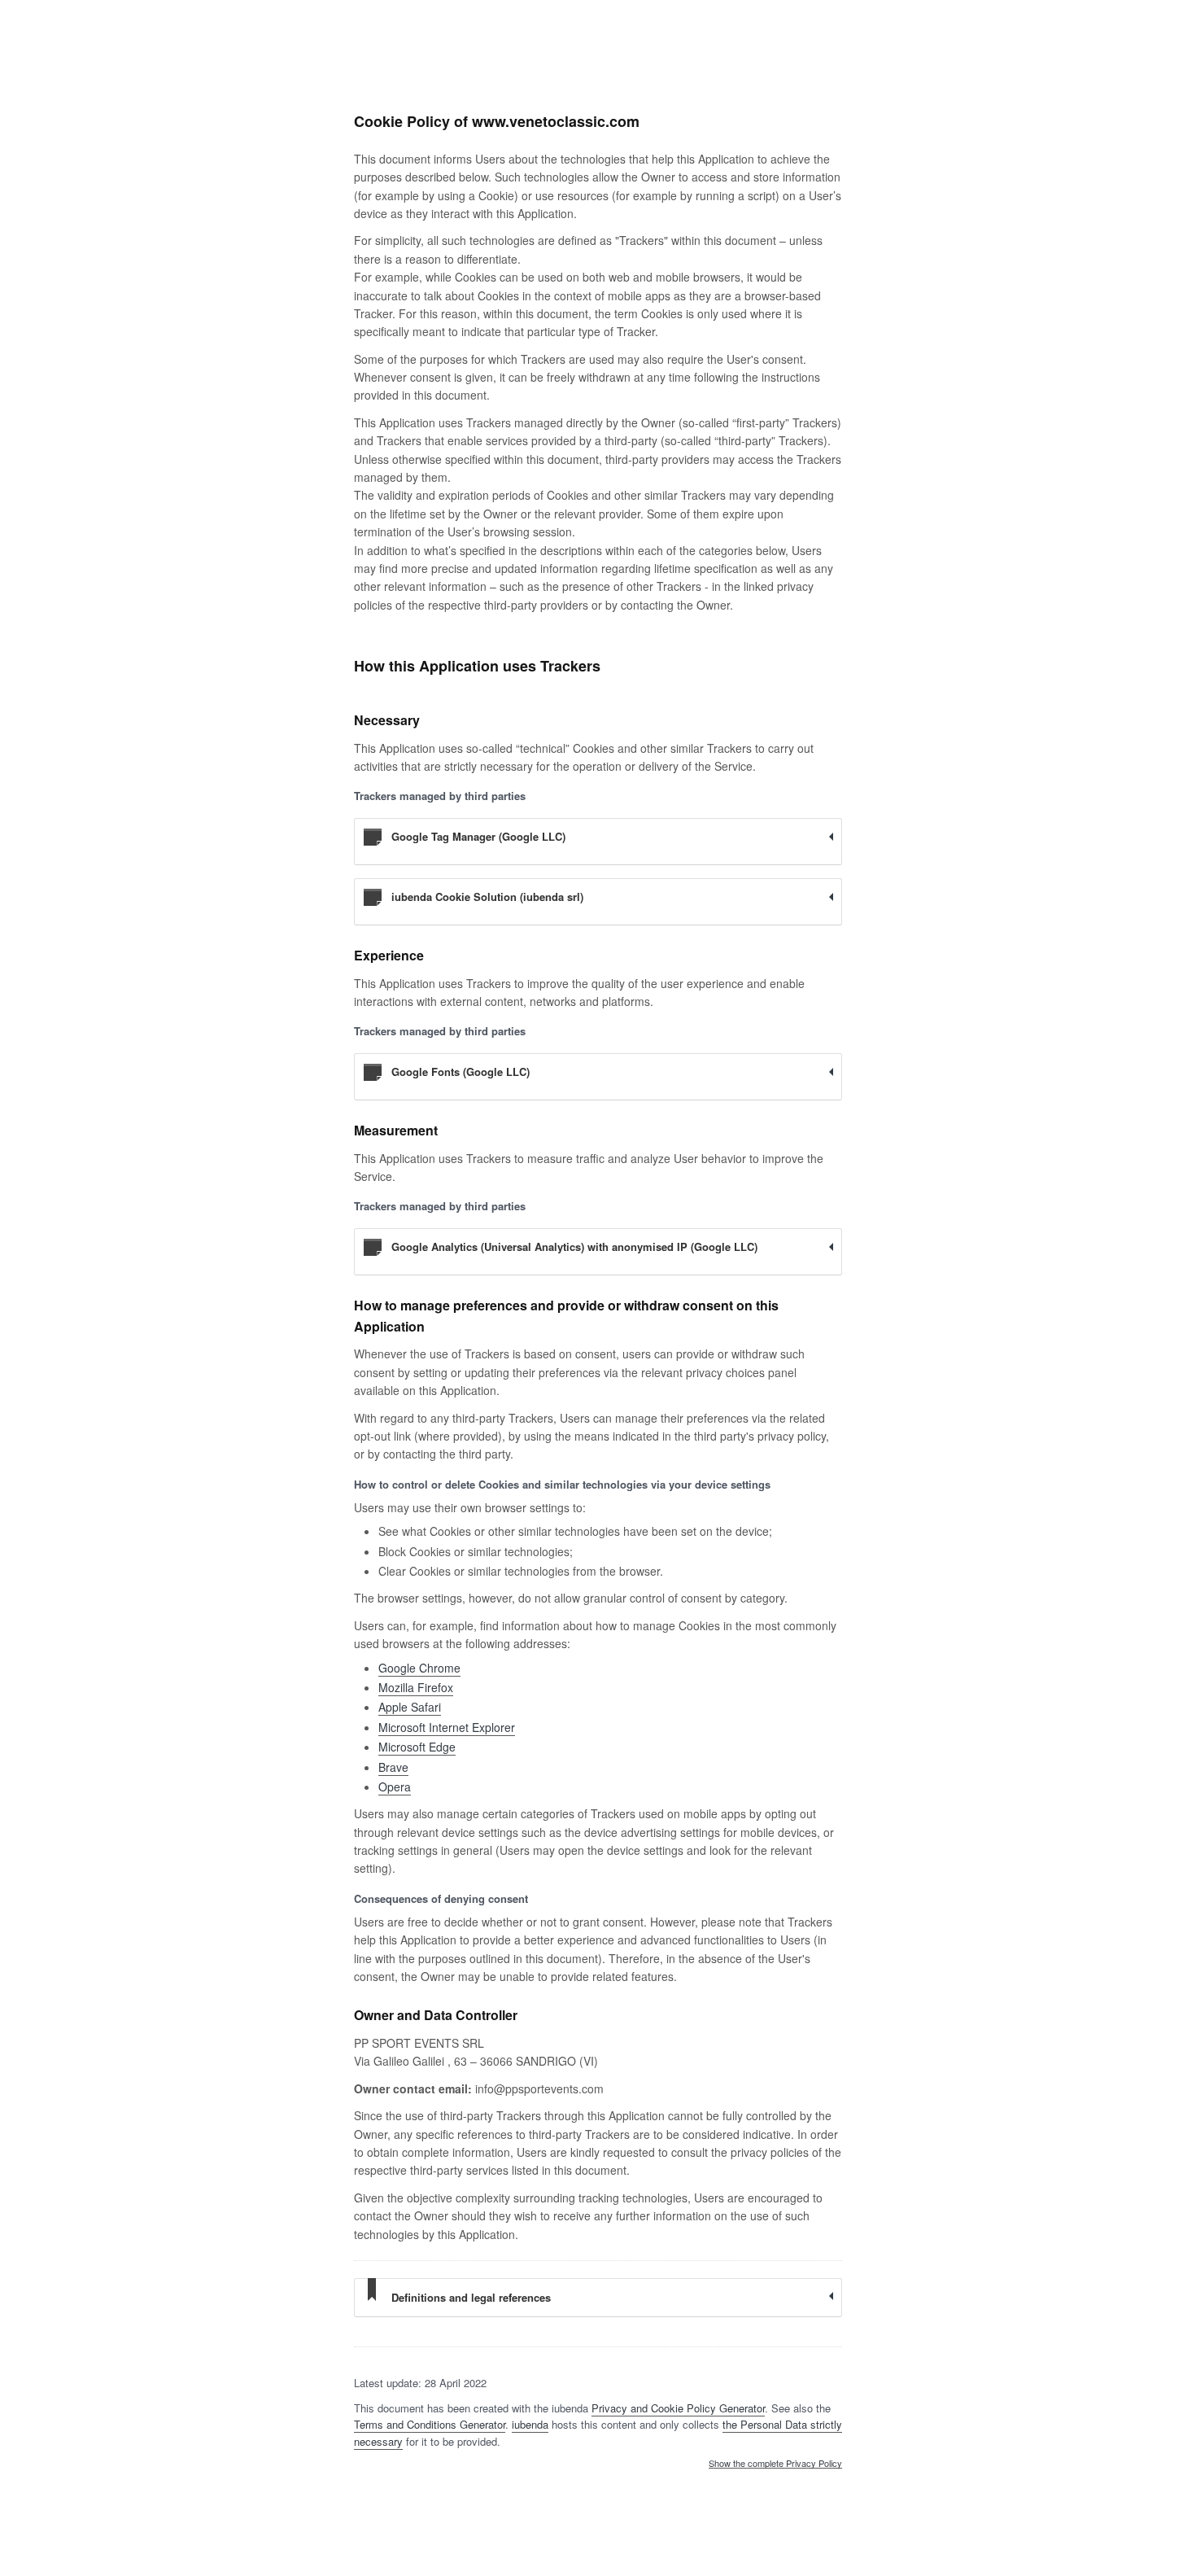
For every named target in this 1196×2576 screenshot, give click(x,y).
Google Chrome (419, 1668)
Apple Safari (410, 1707)
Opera (395, 1787)
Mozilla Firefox (416, 1687)
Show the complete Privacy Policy (775, 2464)
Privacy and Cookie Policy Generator (678, 2408)
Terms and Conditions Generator (430, 2424)
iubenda (530, 2424)
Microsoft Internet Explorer (447, 1727)
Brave (393, 1767)
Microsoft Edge (417, 1747)
